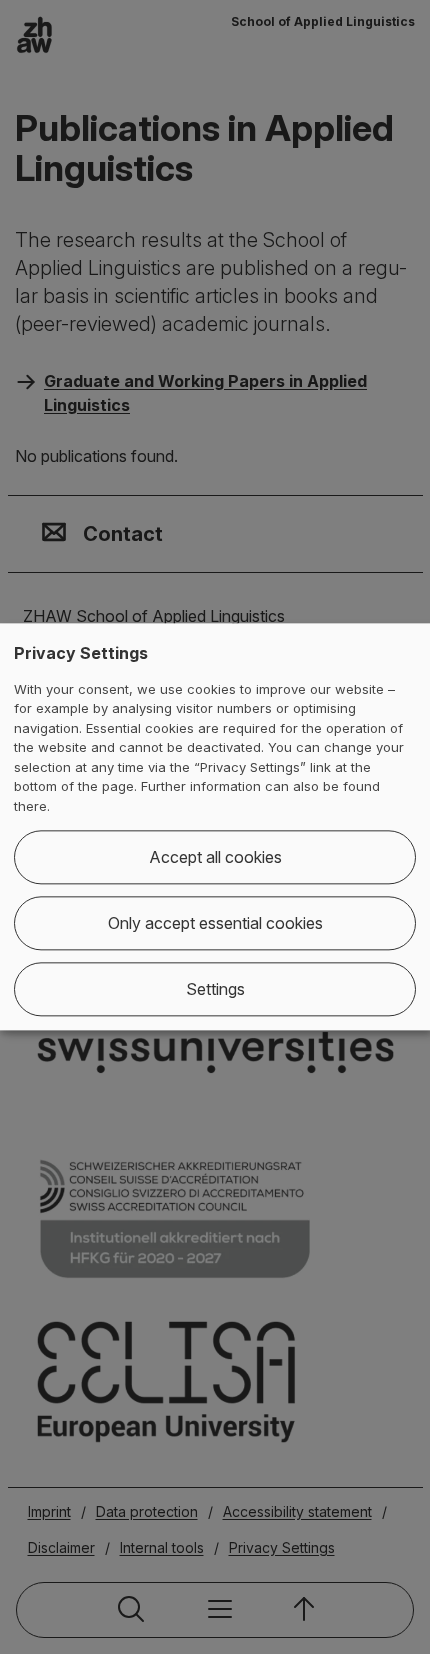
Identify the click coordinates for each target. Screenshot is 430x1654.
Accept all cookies (215, 858)
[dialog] (215, 826)
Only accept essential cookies (215, 924)
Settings (215, 990)
